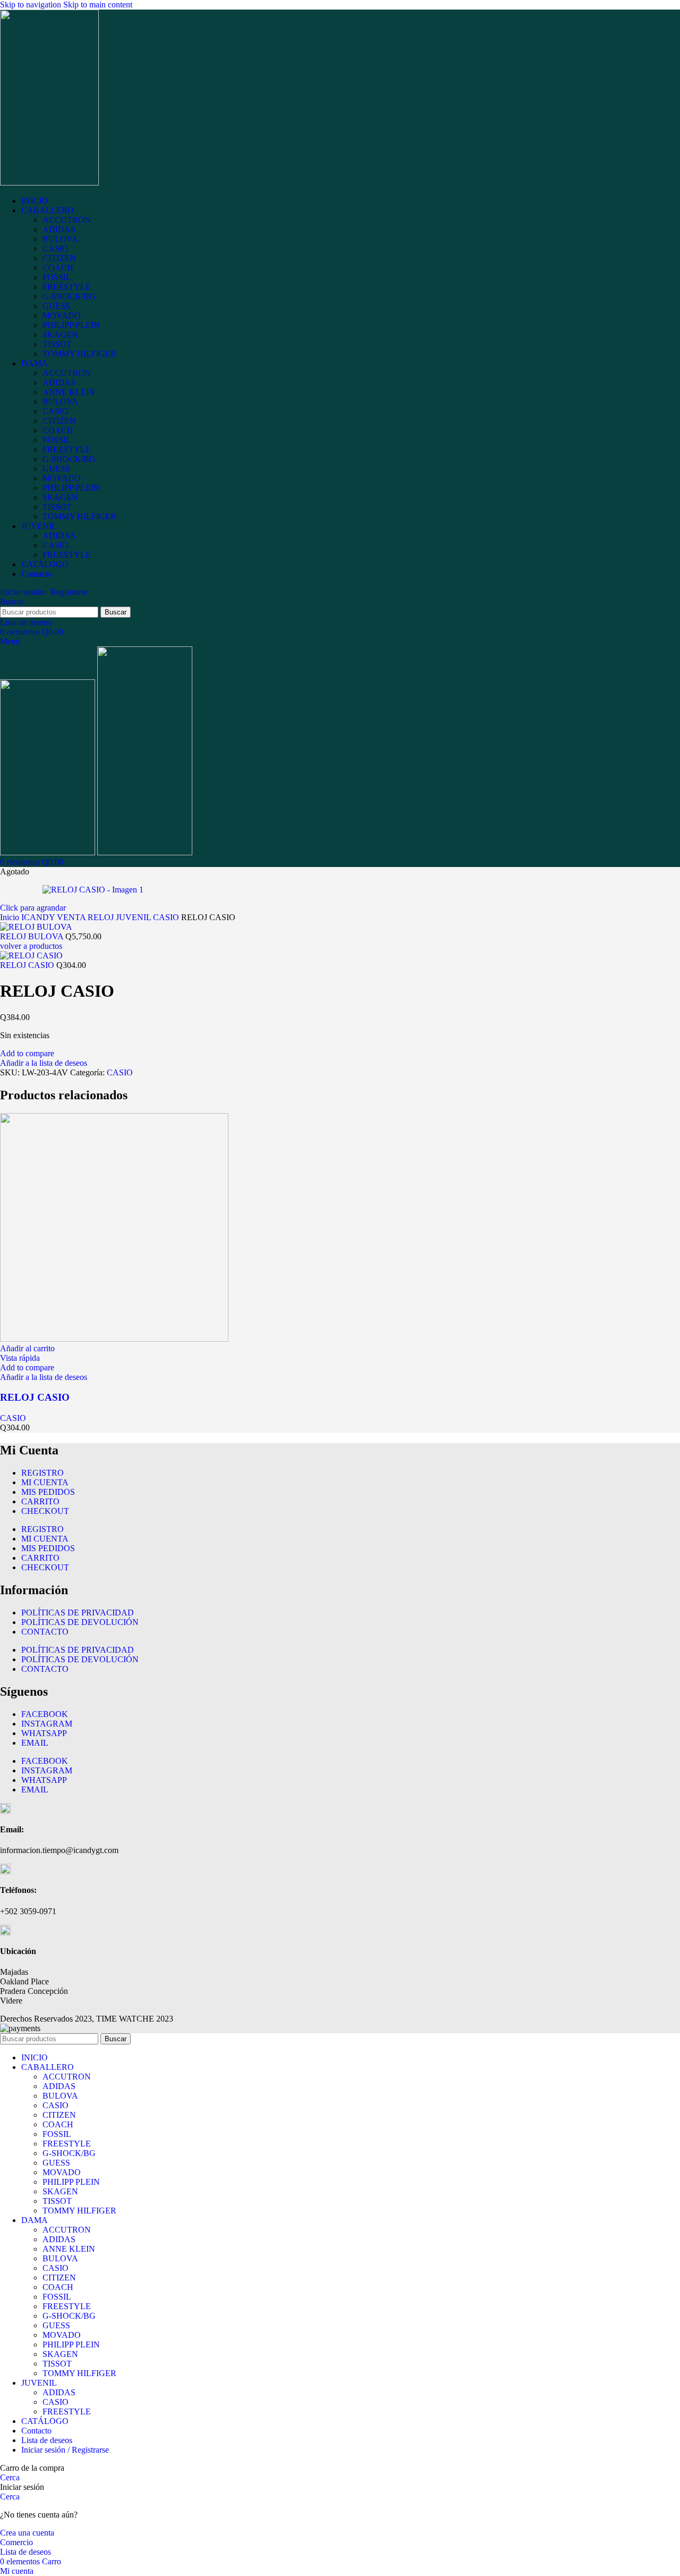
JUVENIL (134, 917)
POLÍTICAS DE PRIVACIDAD (78, 1613)
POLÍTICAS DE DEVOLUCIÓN (80, 1622)
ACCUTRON (67, 220)
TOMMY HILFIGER (79, 354)
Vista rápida (20, 1358)
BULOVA (60, 239)
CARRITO (40, 1501)
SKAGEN (60, 335)
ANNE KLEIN (69, 392)
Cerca (10, 2477)
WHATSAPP (44, 1733)
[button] (27, 1348)
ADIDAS (59, 229)
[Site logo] (49, 183)
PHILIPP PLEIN (71, 325)
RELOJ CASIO (28, 965)
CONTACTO (45, 1632)
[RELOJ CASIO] (114, 1339)
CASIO (56, 249)
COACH (58, 268)
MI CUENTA (45, 1482)
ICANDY (39, 917)
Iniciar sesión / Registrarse (65, 2450)
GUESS (56, 306)
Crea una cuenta (27, 2533)
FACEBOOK (45, 1714)
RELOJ (102, 917)
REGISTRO (42, 1473)
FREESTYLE (67, 287)
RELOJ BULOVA (33, 936)
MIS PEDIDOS (48, 1492)
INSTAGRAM (47, 1724)
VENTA (72, 917)
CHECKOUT (45, 1511)
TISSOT (57, 344)
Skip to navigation (32, 5)
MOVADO (62, 315)
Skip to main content (98, 5)
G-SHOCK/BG (69, 296)
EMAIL (35, 1743)
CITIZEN (59, 258)
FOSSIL (57, 277)
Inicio (11, 917)
